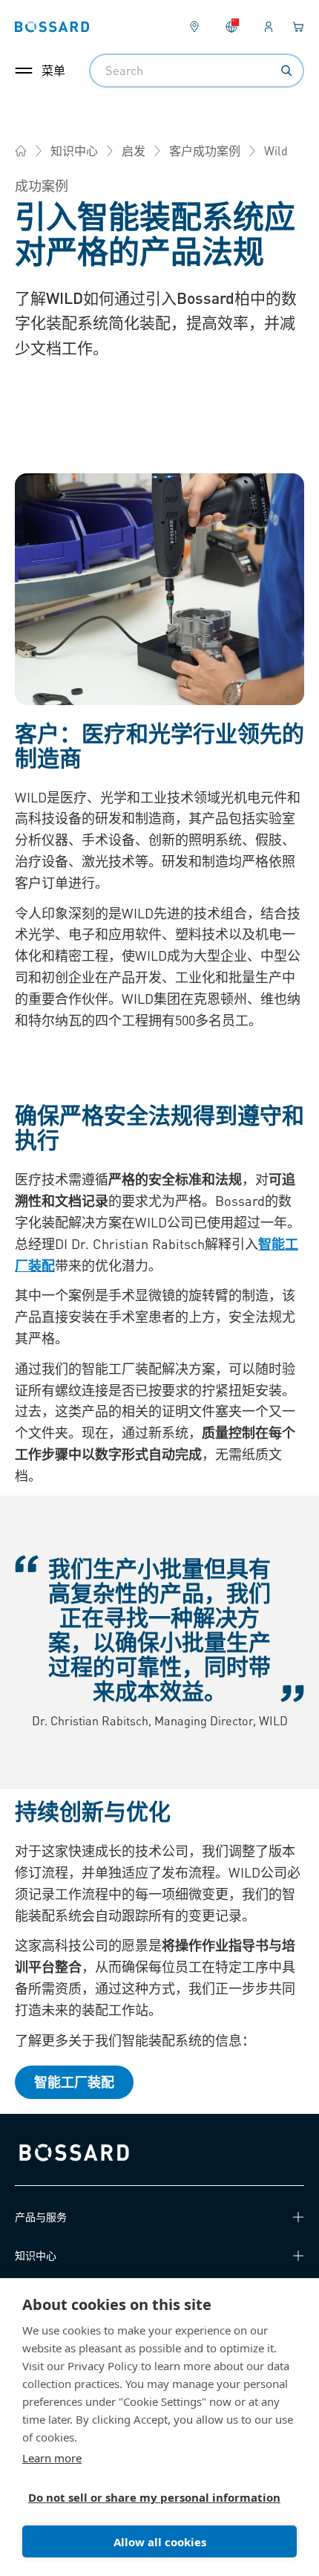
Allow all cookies (160, 2542)
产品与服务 (41, 2216)
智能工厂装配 (74, 2082)
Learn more (52, 2458)
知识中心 (74, 150)
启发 (134, 150)
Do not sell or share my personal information (154, 2497)
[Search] (286, 71)
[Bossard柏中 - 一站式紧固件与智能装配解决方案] (21, 151)
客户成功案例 (205, 150)
